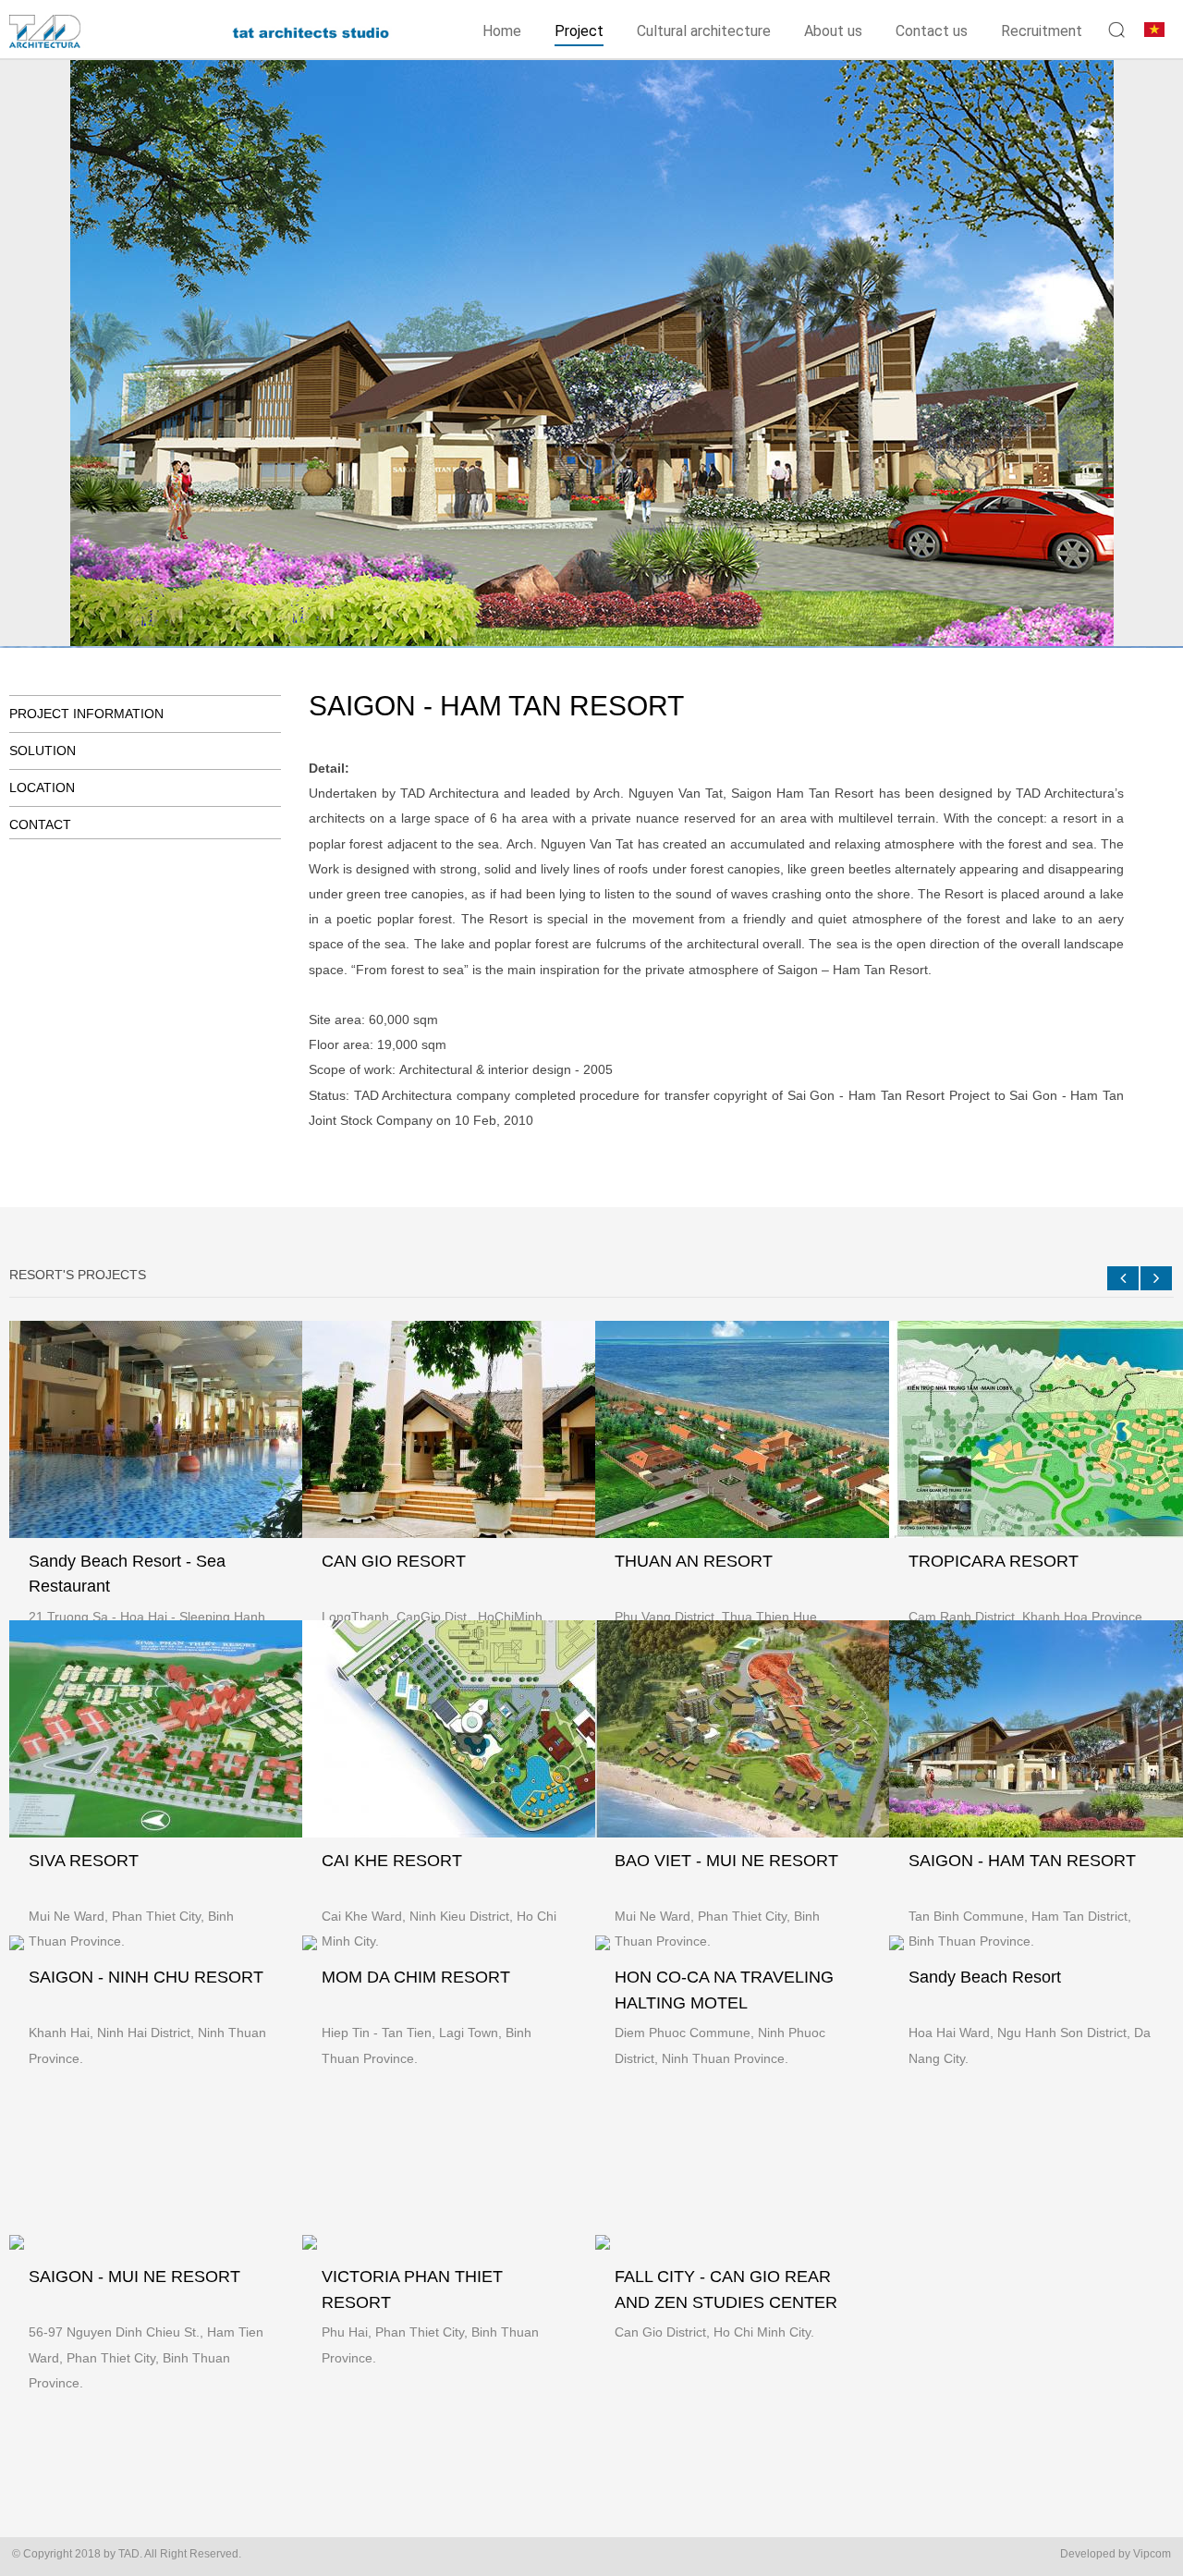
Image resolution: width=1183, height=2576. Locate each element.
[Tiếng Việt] (1154, 28)
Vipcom (1152, 2554)
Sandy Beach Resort (985, 1977)
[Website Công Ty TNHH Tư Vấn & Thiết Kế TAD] (79, 41)
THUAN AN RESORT (694, 1561)
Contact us (932, 31)
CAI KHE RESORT (392, 1861)
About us (833, 31)
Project (579, 31)
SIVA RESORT (84, 1861)
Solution (43, 751)
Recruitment (1042, 31)
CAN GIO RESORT (394, 1561)
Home (502, 31)
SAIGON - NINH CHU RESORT (146, 1977)
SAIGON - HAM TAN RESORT (1022, 1861)
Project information (86, 714)
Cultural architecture (704, 31)
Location (42, 787)
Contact (40, 824)
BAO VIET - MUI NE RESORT (726, 1861)
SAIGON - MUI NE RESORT (134, 2277)
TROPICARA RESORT (994, 1561)
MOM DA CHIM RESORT (416, 1977)
